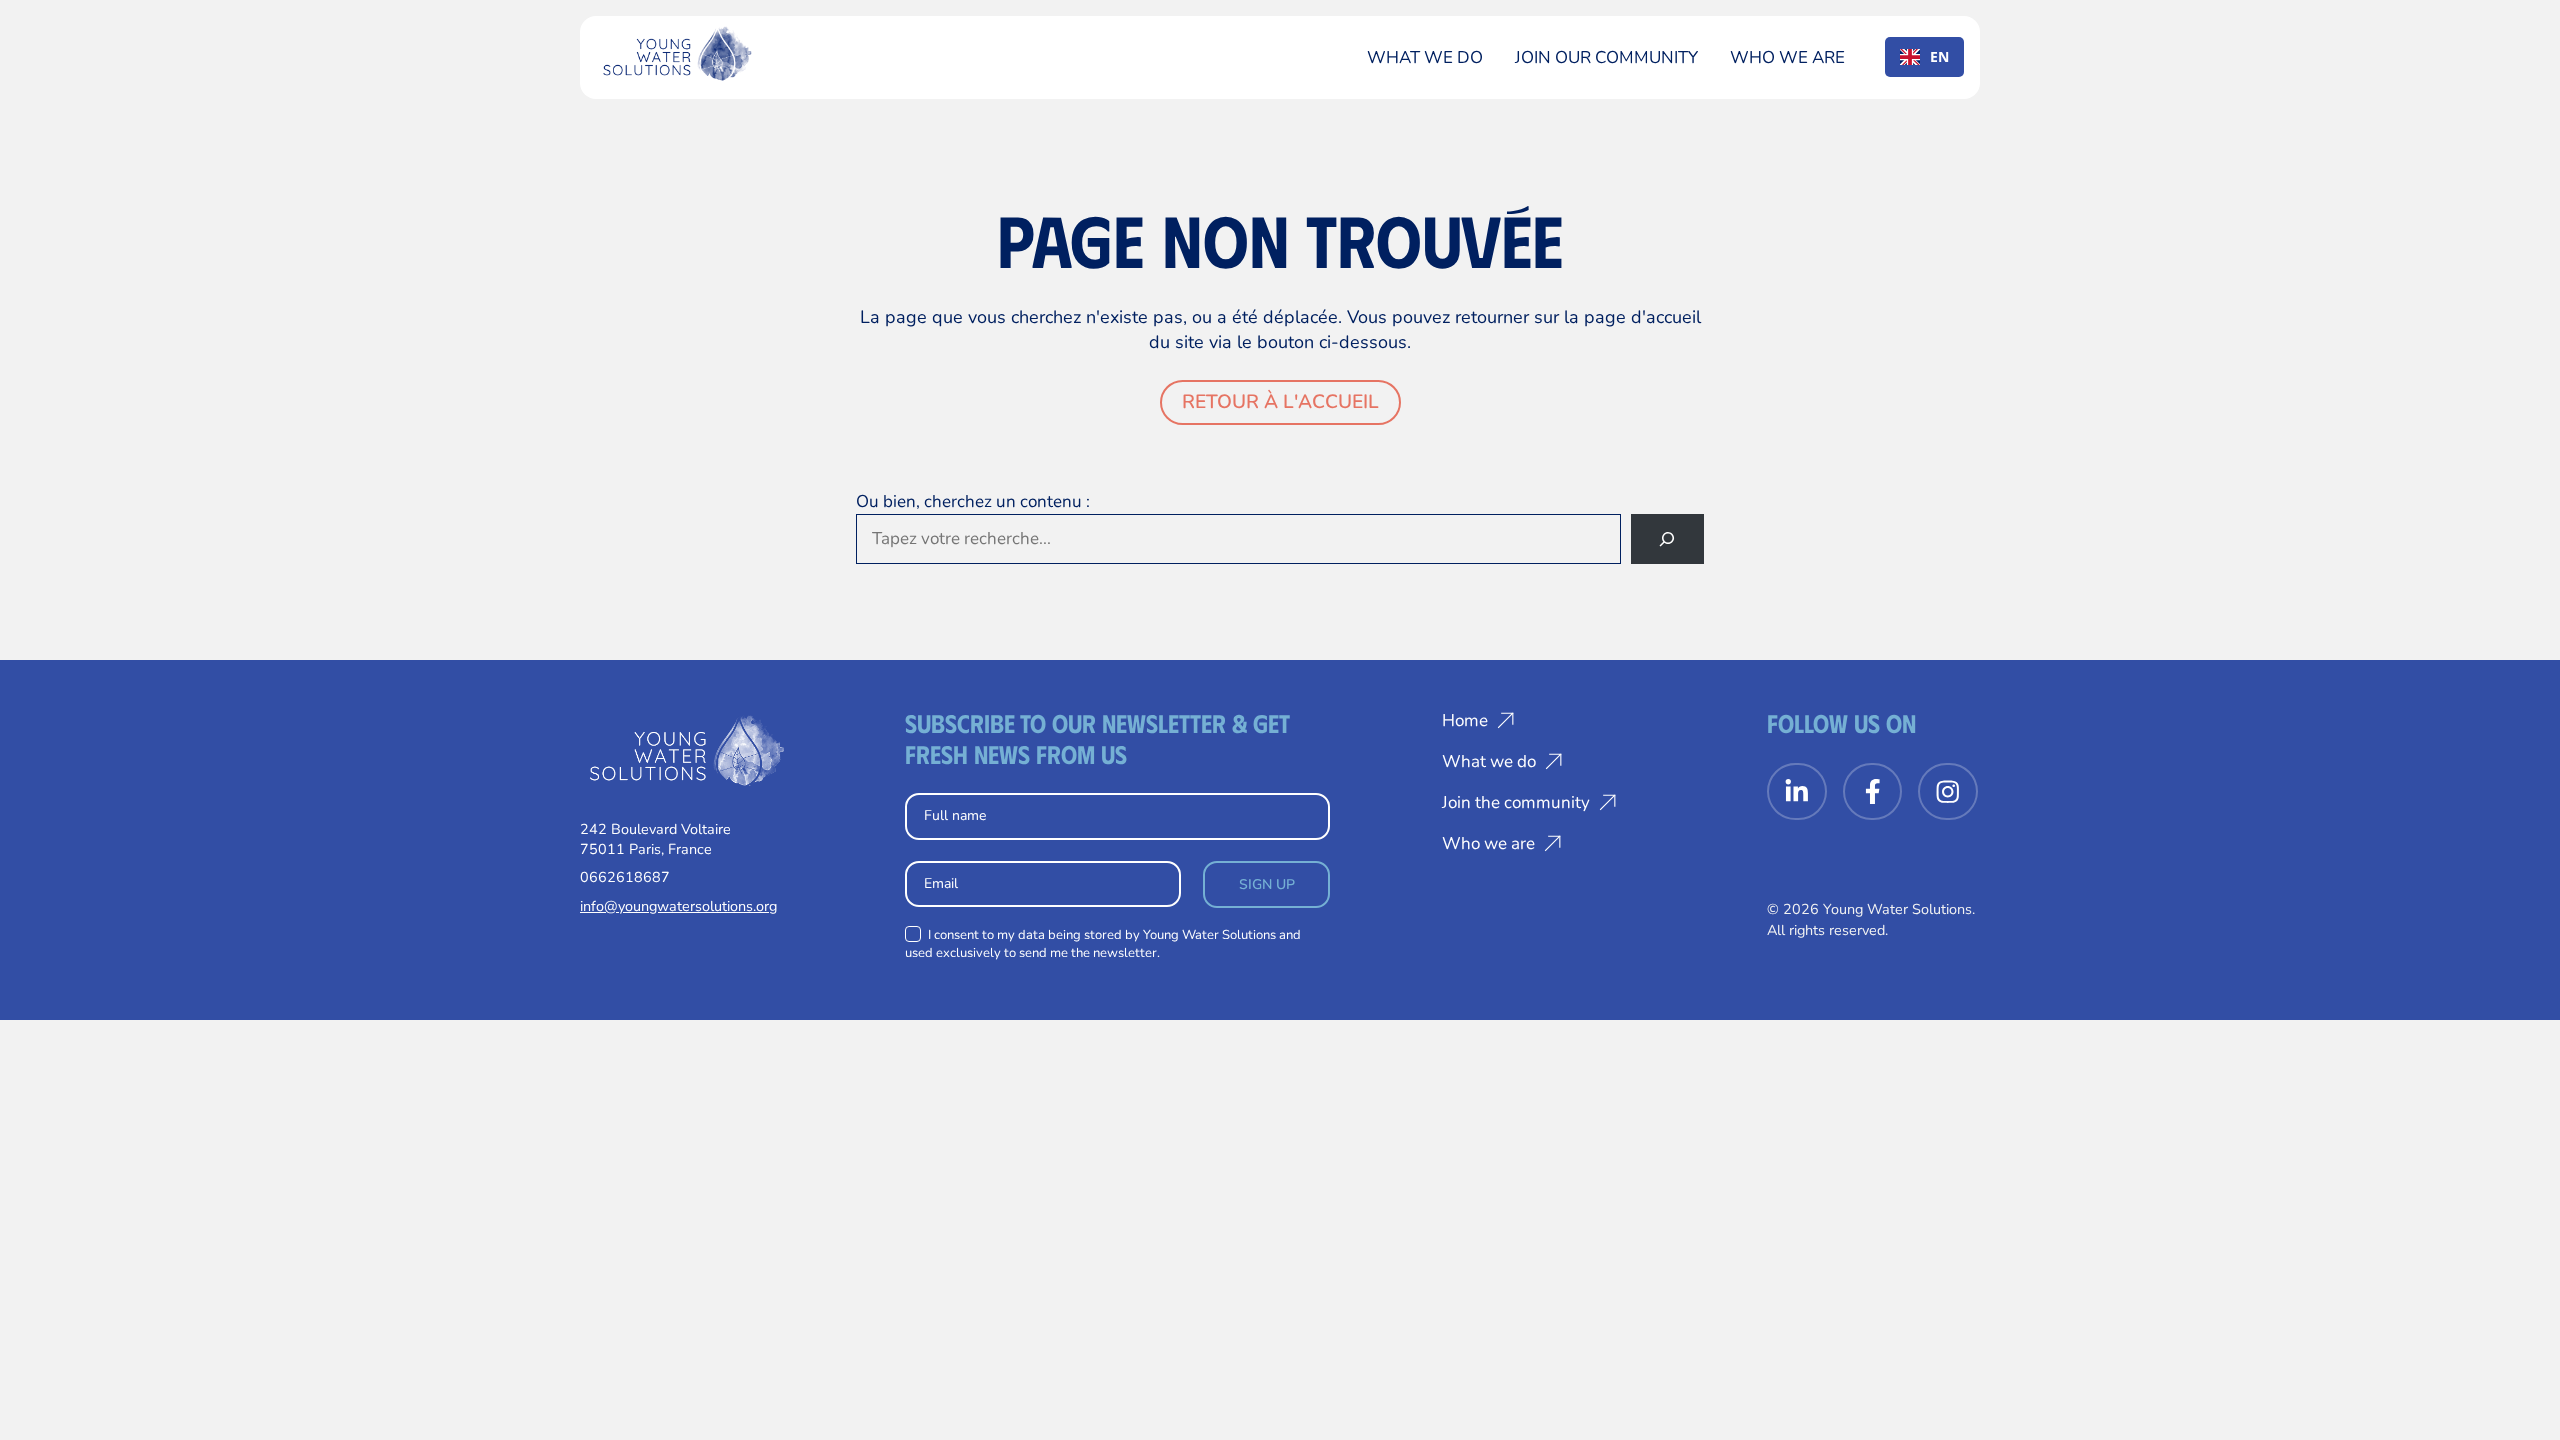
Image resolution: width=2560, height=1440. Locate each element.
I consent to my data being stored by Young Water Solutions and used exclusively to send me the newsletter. (1103, 944)
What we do (1425, 57)
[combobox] (1924, 57)
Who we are (1787, 57)
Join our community (1606, 57)
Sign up (1267, 884)
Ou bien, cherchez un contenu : (973, 501)
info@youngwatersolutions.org (678, 906)
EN (1939, 56)
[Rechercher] (1667, 539)
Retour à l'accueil (1280, 402)
